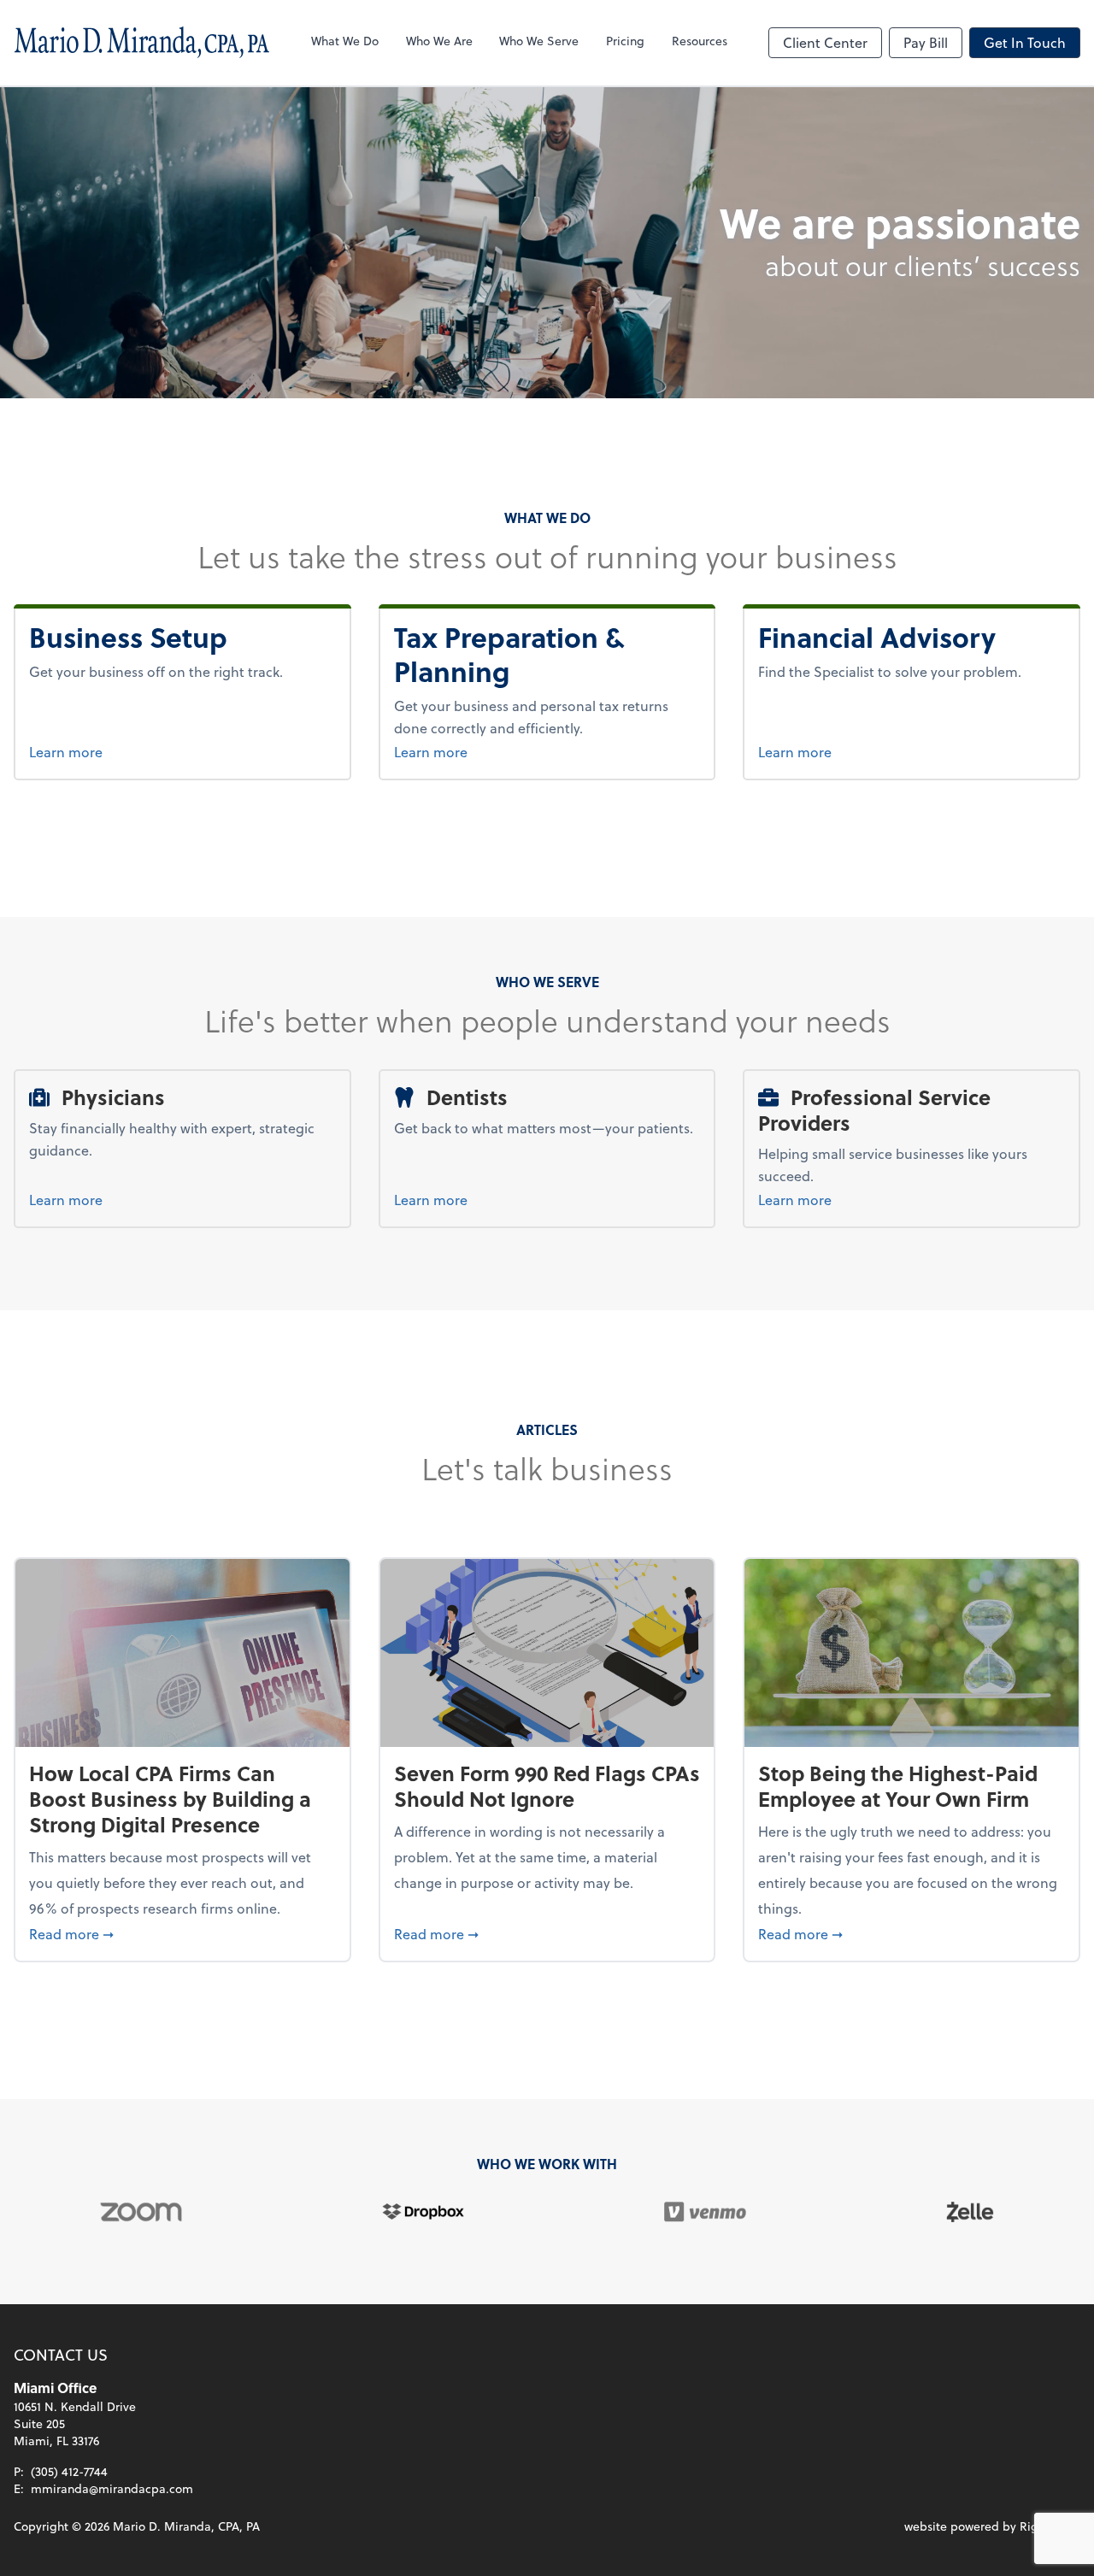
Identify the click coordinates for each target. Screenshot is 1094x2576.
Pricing (625, 41)
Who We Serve (539, 41)
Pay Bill (926, 42)
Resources (700, 41)
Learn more (135, 751)
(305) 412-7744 (69, 2471)
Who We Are (439, 41)
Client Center (825, 42)
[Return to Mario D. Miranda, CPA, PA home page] (142, 43)
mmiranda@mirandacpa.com (112, 2488)
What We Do (345, 41)
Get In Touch (1025, 42)
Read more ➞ (182, 1933)
